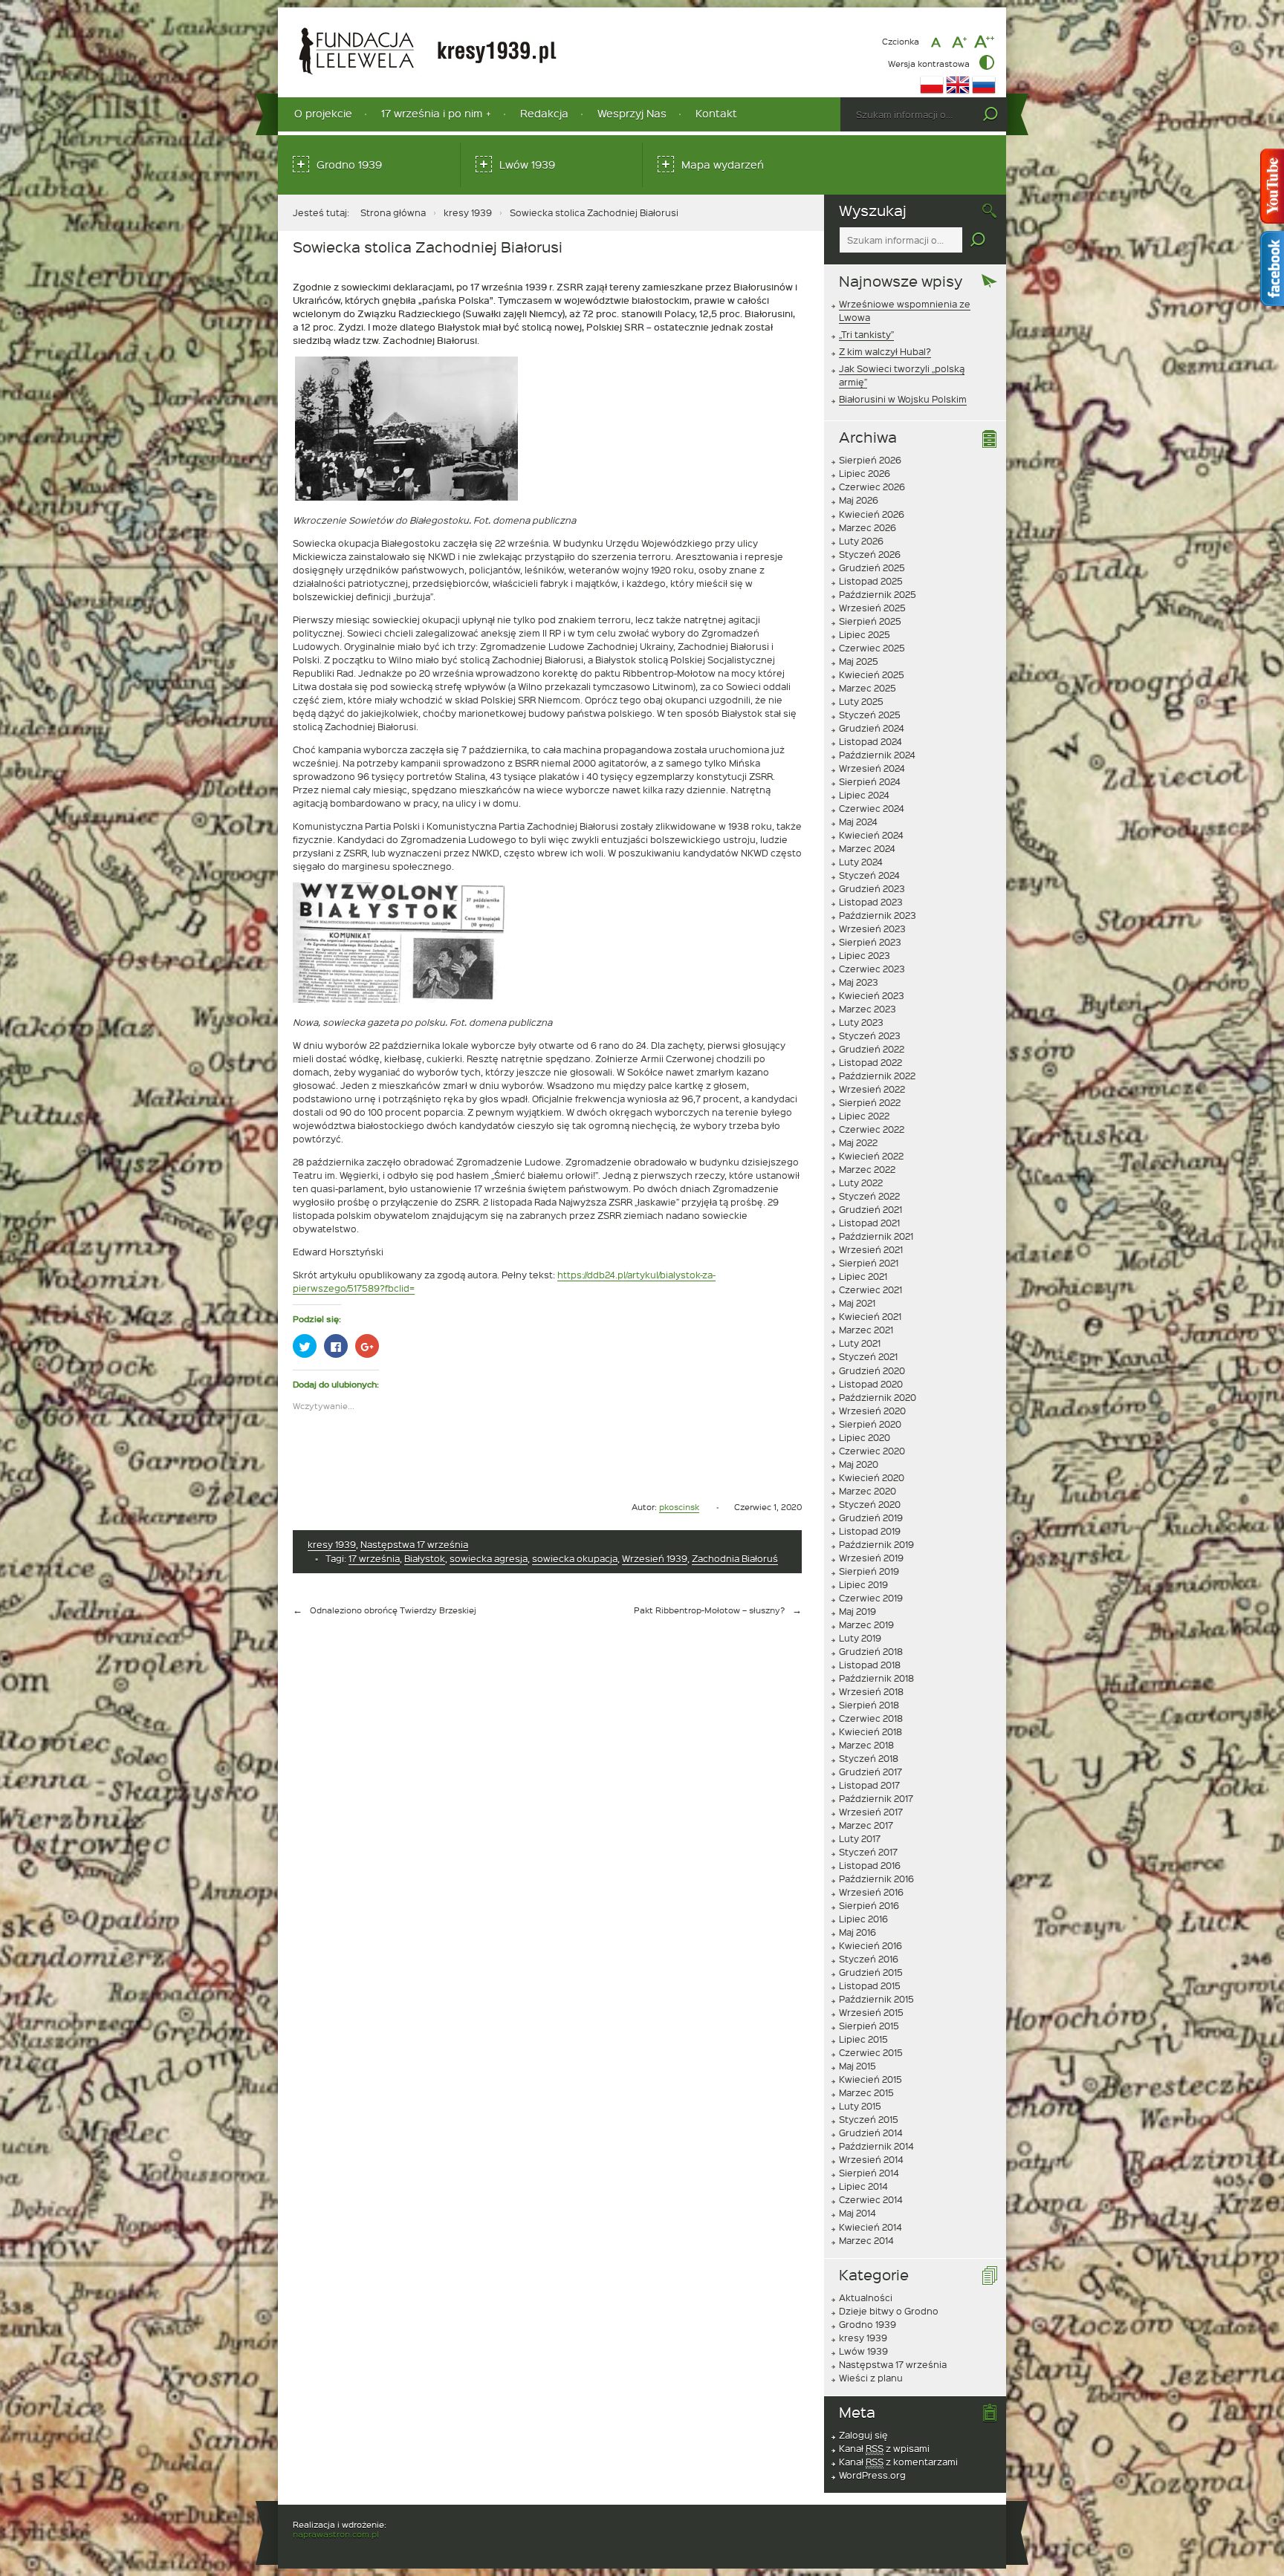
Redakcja (544, 113)
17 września (374, 1558)
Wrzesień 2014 (871, 2159)
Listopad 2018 (870, 1665)
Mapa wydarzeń (723, 165)
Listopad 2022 (870, 1062)
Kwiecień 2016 (870, 1945)
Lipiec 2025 (865, 634)
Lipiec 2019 (863, 1584)
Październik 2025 (878, 594)
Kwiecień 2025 (872, 674)
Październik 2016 (876, 1879)
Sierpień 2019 (869, 1571)
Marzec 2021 (866, 1330)
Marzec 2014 (866, 2240)
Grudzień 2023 (872, 888)
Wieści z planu (871, 2378)
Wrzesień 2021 (871, 1249)
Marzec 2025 (868, 688)
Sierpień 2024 (870, 781)
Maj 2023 (859, 982)
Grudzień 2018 (871, 1651)
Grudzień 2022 (872, 1049)
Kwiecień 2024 (871, 835)
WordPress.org (872, 2475)
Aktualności (866, 2297)
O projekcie (323, 113)
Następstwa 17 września (414, 1544)
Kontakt (716, 113)
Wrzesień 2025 (872, 608)
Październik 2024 (877, 755)
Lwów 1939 (527, 165)
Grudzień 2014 (871, 2133)
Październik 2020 (878, 1397)
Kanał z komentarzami (898, 2462)
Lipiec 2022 (864, 1116)
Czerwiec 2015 (871, 2052)
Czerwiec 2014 (871, 2199)
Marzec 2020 (868, 1491)
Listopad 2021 (869, 1223)
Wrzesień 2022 (872, 1089)
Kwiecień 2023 (872, 995)
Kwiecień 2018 (870, 1731)
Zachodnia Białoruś (735, 1558)
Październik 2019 (876, 1544)
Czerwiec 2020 (872, 1451)
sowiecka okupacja (575, 1558)
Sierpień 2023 (870, 942)
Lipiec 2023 (865, 955)
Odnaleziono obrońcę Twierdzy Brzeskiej (393, 1610)
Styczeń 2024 (869, 875)
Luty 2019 (860, 1638)
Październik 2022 (877, 1076)
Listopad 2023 (871, 902)
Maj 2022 (858, 1142)
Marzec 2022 (867, 1169)
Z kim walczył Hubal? (885, 351)
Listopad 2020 (871, 1384)
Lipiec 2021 (863, 1276)
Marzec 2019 (866, 1624)
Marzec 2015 (866, 2092)
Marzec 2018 (866, 1745)
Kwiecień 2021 (870, 1316)
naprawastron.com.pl (336, 2534)
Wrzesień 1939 (655, 1558)
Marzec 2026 (868, 527)
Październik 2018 (876, 1678)
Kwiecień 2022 (871, 1156)
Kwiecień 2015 (870, 2079)
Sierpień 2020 (870, 1424)
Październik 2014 (876, 2146)
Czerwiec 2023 (872, 969)
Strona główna (393, 212)
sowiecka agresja (489, 1558)
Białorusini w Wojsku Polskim (903, 399)
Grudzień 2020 (872, 1370)
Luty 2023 (861, 1022)
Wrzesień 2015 (871, 2012)
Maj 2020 (859, 1464)
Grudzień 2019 (871, 1518)
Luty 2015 (860, 2106)
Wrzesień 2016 (871, 1892)
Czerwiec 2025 (872, 648)
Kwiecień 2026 (872, 514)
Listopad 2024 (870, 741)
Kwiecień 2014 (870, 2227)
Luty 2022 (861, 1183)
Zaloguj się (863, 2435)
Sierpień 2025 (870, 621)
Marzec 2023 (868, 1009)
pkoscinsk (679, 1507)
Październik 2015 (876, 1999)
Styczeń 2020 (870, 1504)
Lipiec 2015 (863, 2039)
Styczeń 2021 (868, 1356)
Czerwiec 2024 (872, 808)
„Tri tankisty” (866, 334)
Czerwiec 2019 (871, 1598)
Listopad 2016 (870, 1865)
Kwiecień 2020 (872, 1477)
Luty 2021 (860, 1343)
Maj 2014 (857, 2213)
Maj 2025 (859, 661)
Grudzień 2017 (870, 1772)
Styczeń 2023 (870, 1035)
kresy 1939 (468, 212)
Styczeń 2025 (870, 715)
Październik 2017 (876, 1798)
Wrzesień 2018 (871, 1691)
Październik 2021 (876, 1236)
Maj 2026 (859, 500)
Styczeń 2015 (869, 2119)
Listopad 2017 (869, 1785)
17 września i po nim (432, 113)
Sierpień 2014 (869, 2173)
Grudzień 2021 (870, 1209)
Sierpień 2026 (870, 460)
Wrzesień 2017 (871, 1812)
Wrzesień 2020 (872, 1411)
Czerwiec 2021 (870, 1289)
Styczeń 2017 (868, 1852)
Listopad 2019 (870, 1531)
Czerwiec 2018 (871, 1718)
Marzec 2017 (866, 1825)
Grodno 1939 (349, 165)
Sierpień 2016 (869, 1905)
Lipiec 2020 (865, 1437)
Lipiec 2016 (863, 1919)
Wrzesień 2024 (872, 768)
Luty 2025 (861, 701)
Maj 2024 (858, 822)
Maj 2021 (857, 1303)
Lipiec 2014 (863, 2186)
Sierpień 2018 (869, 1705)
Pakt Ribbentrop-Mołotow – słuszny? (709, 1610)
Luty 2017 (860, 1838)
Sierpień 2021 (869, 1263)
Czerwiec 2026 (872, 487)
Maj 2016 (857, 1932)
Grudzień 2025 (872, 567)
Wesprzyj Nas (632, 113)
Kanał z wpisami (884, 2448)
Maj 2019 (857, 1611)
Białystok (425, 1558)
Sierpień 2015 (869, 2026)
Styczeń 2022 (869, 1196)
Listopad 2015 (870, 1985)
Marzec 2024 (867, 848)
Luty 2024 (861, 862)
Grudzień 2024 (872, 728)
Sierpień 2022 (870, 1102)
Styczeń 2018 (869, 1758)
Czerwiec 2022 (872, 1129)
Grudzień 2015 (871, 1972)
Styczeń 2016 (869, 1959)
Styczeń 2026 (870, 554)
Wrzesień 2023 (872, 928)
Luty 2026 (861, 541)
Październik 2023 (878, 915)
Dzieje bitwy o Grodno (889, 2311)
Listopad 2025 (871, 581)
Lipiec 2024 (864, 795)
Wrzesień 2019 (871, 1558)
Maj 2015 (857, 2066)
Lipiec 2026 (865, 473)
